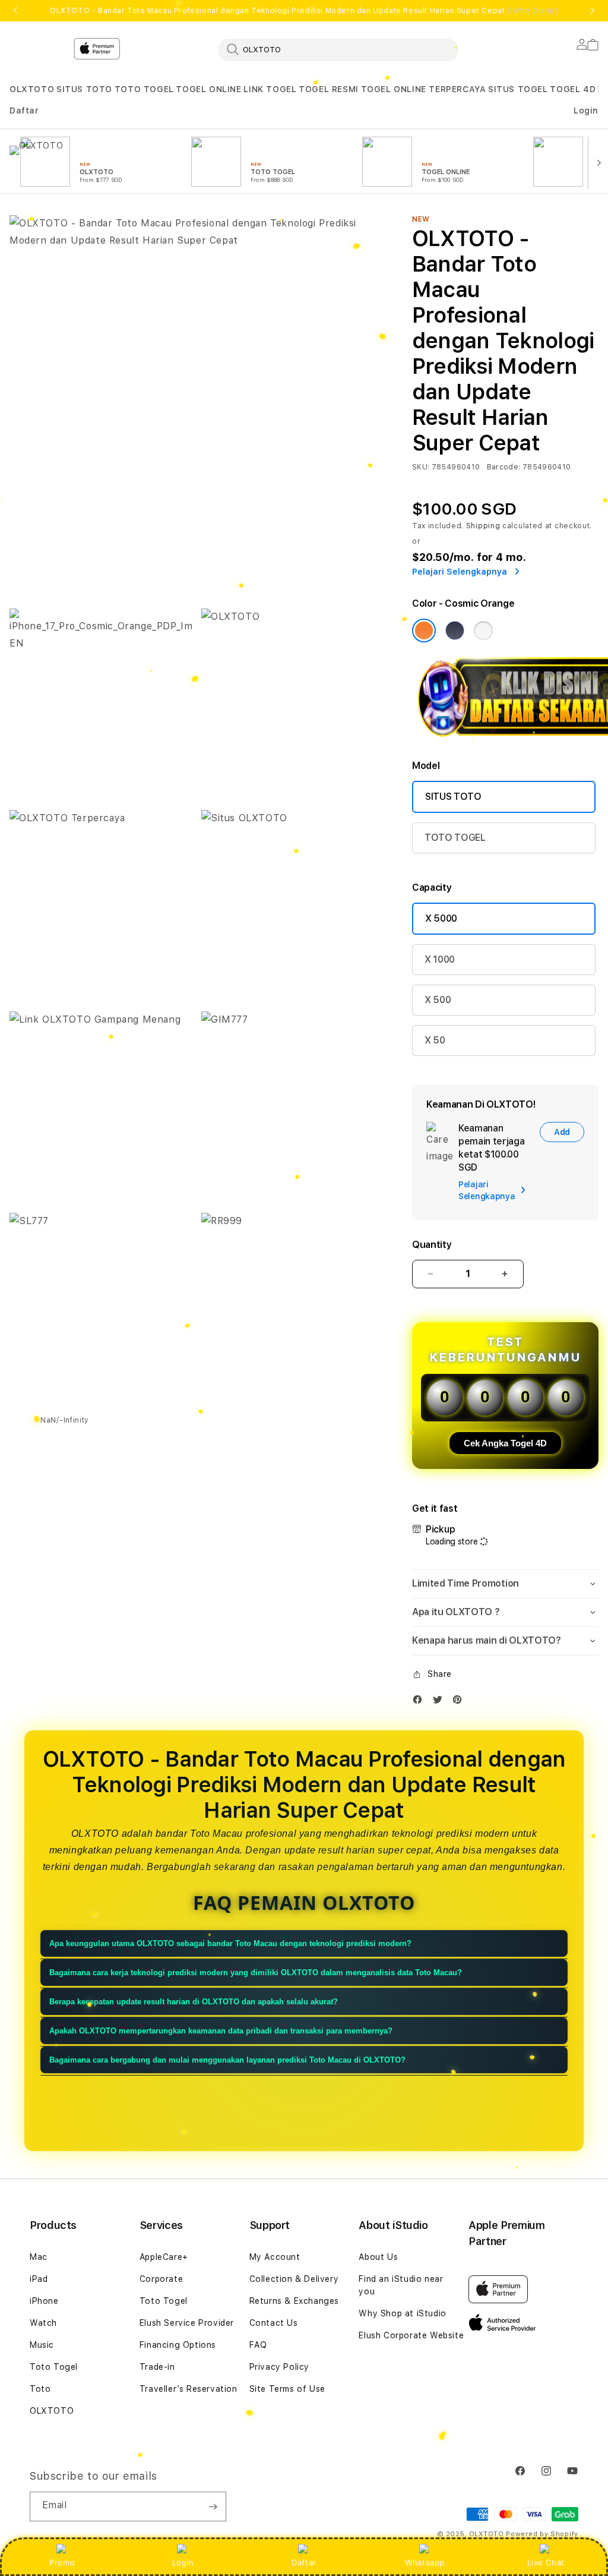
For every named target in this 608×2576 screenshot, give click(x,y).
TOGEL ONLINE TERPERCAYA (424, 89)
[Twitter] (441, 1702)
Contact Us (274, 2323)
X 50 (435, 1040)
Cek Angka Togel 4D (505, 1443)
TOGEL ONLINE (208, 89)
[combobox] (338, 49)
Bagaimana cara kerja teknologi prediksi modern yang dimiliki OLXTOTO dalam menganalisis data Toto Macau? (256, 1973)
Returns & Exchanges (294, 2301)
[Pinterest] (460, 1702)
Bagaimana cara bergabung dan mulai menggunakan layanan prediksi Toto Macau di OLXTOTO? (227, 2060)
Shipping (483, 526)
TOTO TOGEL (144, 89)
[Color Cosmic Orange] (424, 630)
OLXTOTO (32, 89)
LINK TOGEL (270, 89)
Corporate (161, 2279)
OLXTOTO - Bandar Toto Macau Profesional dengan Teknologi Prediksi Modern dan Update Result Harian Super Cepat (304, 11)
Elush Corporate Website (411, 2335)
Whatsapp (425, 2562)
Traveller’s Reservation (189, 2389)
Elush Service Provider (187, 2323)
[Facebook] (420, 1702)
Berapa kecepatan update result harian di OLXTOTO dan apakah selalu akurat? (194, 2002)
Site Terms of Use (287, 2389)
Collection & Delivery (294, 2279)
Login (183, 2562)
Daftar (304, 2562)
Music (42, 2345)
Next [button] (593, 11)
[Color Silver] (483, 630)
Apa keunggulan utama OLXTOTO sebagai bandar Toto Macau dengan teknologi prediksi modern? (230, 1943)
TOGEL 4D (573, 89)
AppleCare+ (164, 2257)
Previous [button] (15, 11)
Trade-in (157, 2367)
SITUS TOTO (84, 89)
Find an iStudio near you (401, 2285)
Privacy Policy (279, 2367)
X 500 (438, 1000)
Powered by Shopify (542, 2534)
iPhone (44, 2301)
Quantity (432, 1245)
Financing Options (178, 2345)
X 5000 (441, 918)
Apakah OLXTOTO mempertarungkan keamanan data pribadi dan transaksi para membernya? (221, 2031)
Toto (40, 2389)
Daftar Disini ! (533, 11)
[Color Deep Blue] (455, 630)
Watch (43, 2323)
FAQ (258, 2345)
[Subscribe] (213, 2506)
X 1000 (440, 959)
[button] (32, 89)
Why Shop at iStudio (402, 2313)
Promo (62, 2562)
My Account (275, 2257)
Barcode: (504, 467)
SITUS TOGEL (518, 89)
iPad (39, 2279)
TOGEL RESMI (329, 89)
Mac (39, 2257)
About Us (378, 2257)
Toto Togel (54, 2367)
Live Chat (546, 2562)
